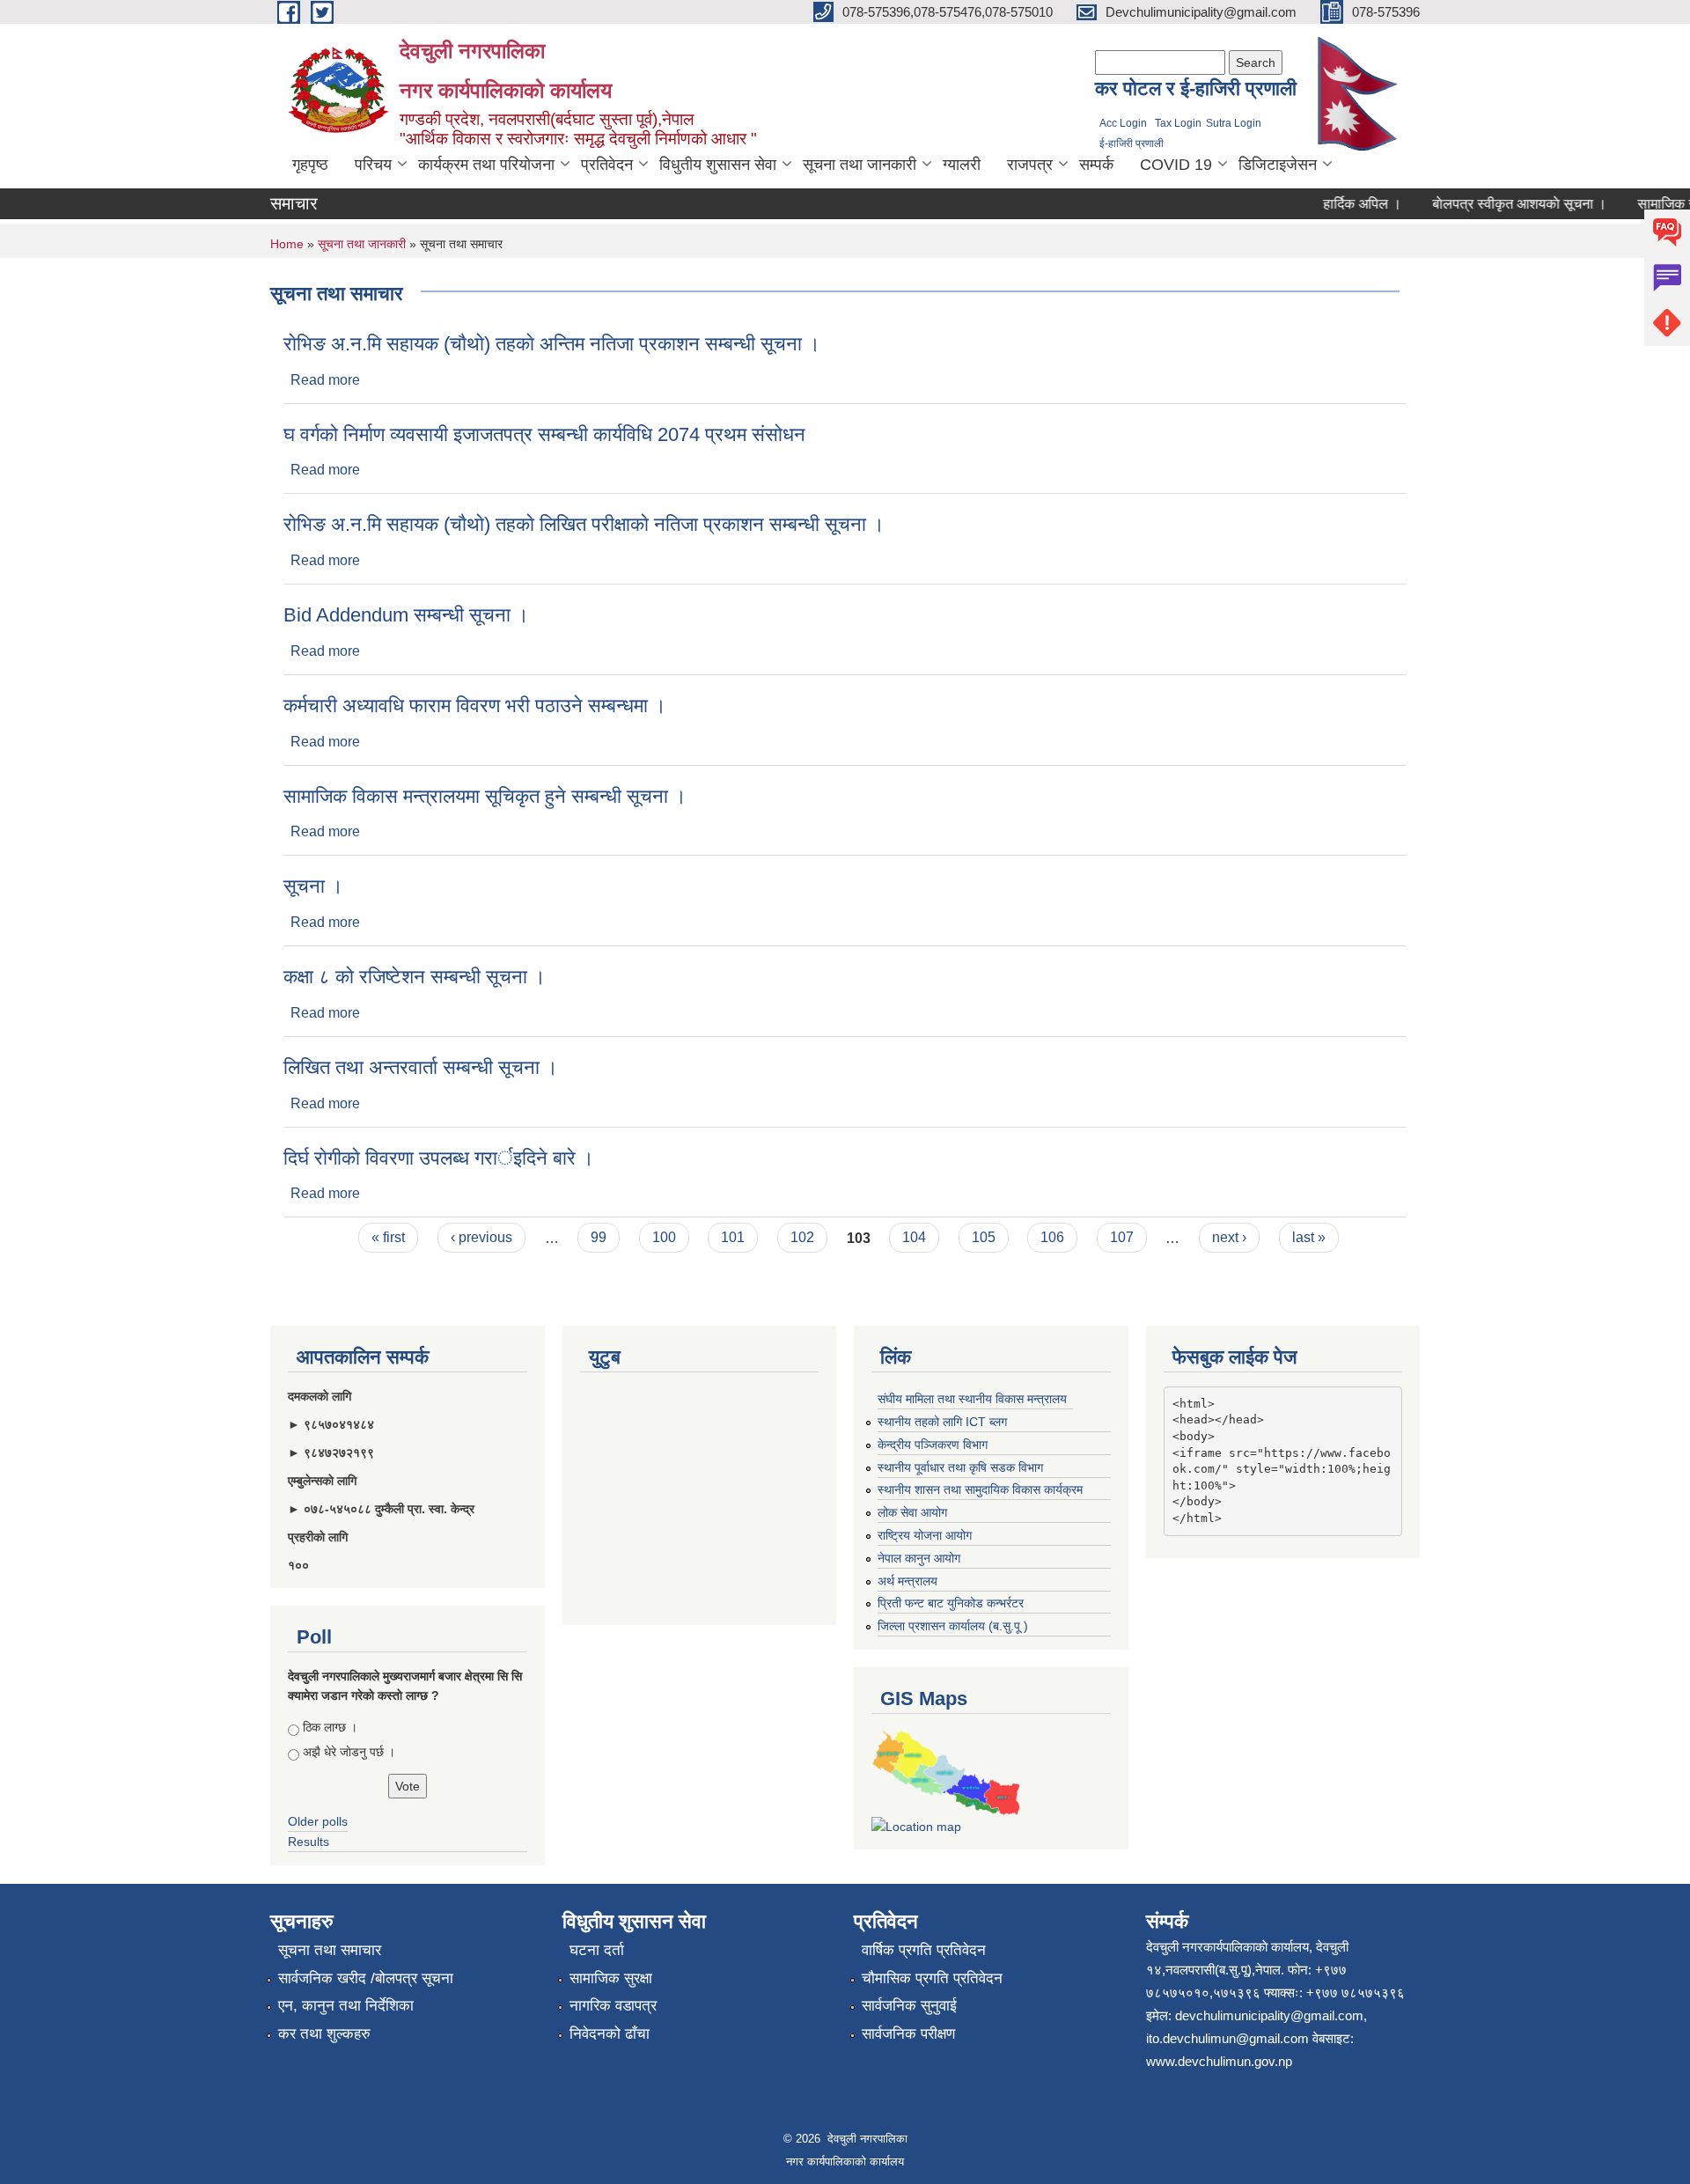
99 (599, 1237)
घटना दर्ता (597, 1950)
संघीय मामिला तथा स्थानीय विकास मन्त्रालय (972, 1399)
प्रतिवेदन (607, 165)
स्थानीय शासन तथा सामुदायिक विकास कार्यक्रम (980, 1489)
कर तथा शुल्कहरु (324, 2034)
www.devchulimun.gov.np (1219, 2061)
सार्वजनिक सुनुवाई (909, 2006)
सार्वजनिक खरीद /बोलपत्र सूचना (366, 1978)
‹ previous (481, 1237)
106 (1052, 1237)
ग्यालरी (962, 165)
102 (802, 1237)
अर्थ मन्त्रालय (907, 1581)
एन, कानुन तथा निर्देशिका (346, 2006)
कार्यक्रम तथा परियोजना (486, 165)
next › (1229, 1237)
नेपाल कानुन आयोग (919, 1558)
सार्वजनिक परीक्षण (908, 2034)
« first (388, 1237)
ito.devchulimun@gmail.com (1227, 2038)
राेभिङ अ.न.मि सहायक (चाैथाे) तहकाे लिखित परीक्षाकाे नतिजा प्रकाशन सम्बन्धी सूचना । (584, 524)
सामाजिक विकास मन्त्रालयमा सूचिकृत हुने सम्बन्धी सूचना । (485, 796)
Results (309, 1842)
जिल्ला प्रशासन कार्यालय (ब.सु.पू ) (953, 1626)
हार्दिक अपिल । (1339, 204)
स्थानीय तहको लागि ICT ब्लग (942, 1422)
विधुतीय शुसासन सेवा (718, 165)
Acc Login (1123, 123)
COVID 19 (1176, 165)
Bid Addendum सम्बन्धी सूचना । (406, 615)
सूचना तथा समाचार (330, 1950)
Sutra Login (1234, 123)
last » (1309, 1237)
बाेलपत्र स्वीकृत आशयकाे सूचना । (1496, 204)
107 (1122, 1237)
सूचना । (313, 886)
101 (733, 1237)
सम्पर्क (1096, 165)
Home (287, 244)
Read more (325, 380)
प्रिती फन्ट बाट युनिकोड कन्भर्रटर (951, 1603)
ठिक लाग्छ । (330, 1727)
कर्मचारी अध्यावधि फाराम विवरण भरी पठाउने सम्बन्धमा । (475, 706)
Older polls (318, 1821)
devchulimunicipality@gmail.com (1269, 2015)
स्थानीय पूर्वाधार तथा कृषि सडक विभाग (960, 1467)
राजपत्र (1030, 165)
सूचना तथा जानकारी (860, 165)
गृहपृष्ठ (310, 165)
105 (984, 1237)
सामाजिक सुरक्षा (611, 1978)
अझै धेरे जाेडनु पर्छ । (349, 1752)
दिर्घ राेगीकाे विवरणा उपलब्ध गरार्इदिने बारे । (439, 1158)
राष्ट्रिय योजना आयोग (925, 1535)
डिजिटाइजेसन (1278, 165)
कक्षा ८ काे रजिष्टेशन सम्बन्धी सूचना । (415, 977)
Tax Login (1178, 123)
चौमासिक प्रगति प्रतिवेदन (932, 1978)
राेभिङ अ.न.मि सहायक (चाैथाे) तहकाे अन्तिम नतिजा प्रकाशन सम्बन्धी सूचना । (552, 344)
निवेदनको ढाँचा (610, 2034)
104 (914, 1237)
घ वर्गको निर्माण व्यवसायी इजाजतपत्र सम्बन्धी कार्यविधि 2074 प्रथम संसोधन (544, 434)
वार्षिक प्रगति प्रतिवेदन (924, 1950)
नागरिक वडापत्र (613, 2006)
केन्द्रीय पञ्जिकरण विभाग (933, 1445)
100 (664, 1237)
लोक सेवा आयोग (912, 1512)
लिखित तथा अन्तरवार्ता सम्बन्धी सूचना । (421, 1067)
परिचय (373, 165)
